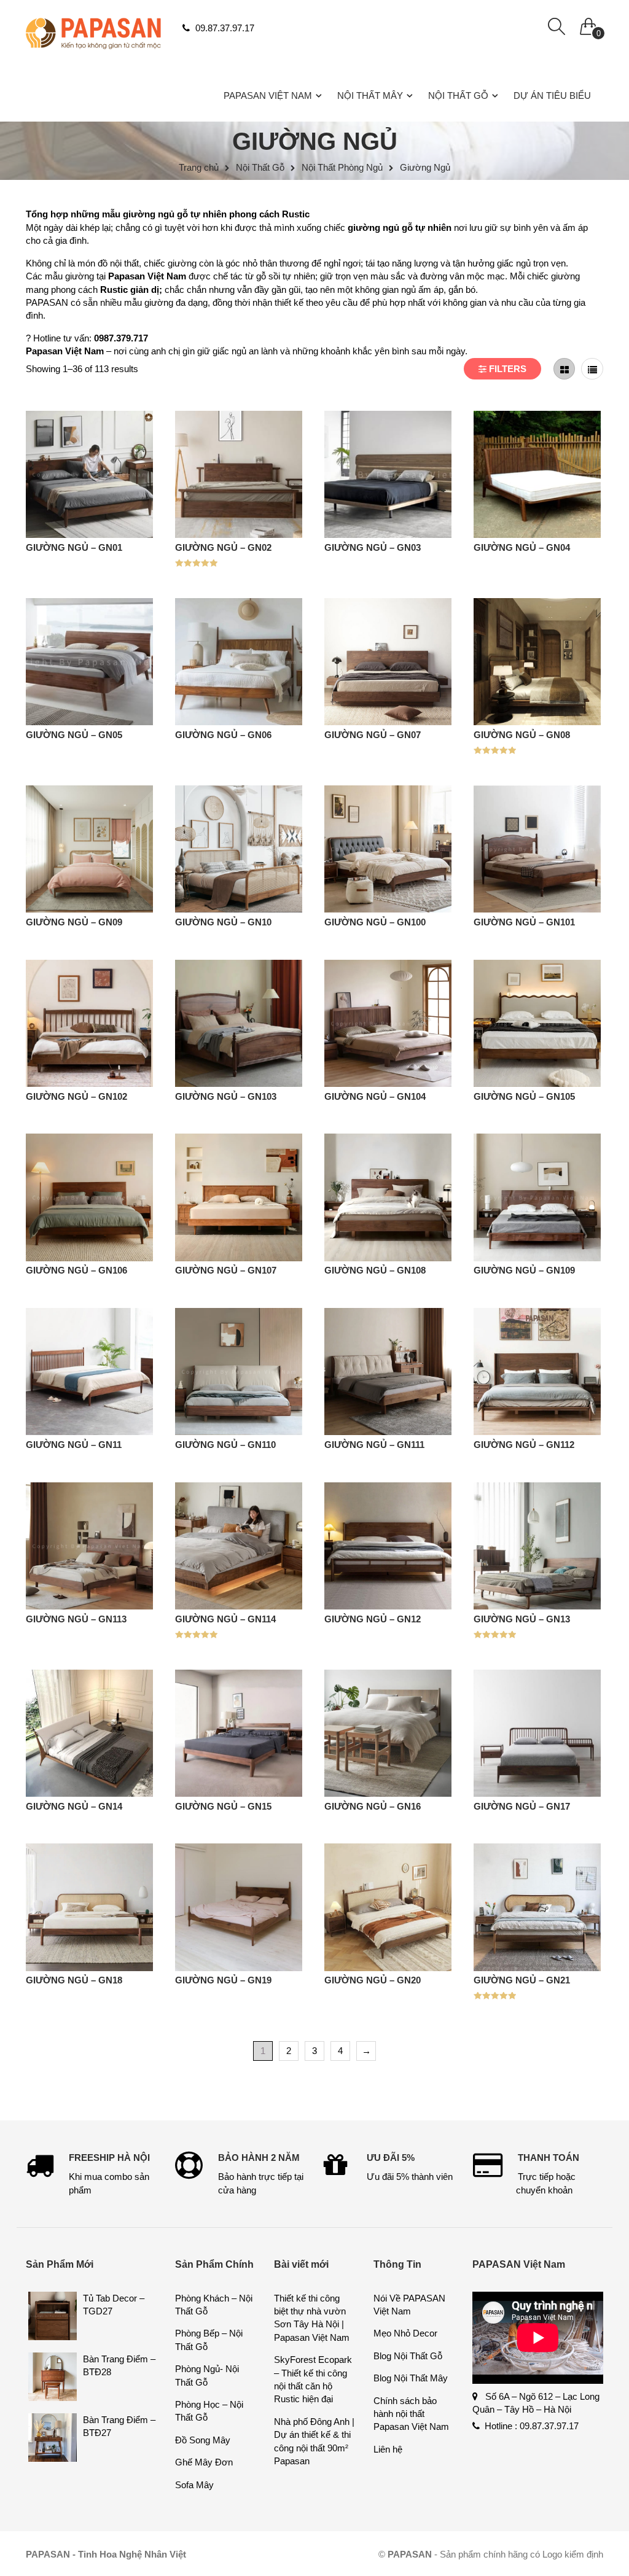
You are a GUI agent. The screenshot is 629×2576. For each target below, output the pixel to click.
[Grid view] (565, 369)
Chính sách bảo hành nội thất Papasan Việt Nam (411, 2414)
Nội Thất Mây (370, 95)
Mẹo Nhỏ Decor (405, 2333)
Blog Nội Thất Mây (411, 2378)
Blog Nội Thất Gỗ (408, 2356)
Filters (506, 369)
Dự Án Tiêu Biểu (552, 95)
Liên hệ (388, 2449)
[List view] (592, 369)
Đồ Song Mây (203, 2440)
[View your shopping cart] (588, 23)
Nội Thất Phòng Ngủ (342, 167)
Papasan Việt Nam (268, 95)
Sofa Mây (194, 2485)
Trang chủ (199, 167)
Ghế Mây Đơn (204, 2462)
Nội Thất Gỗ (458, 95)
